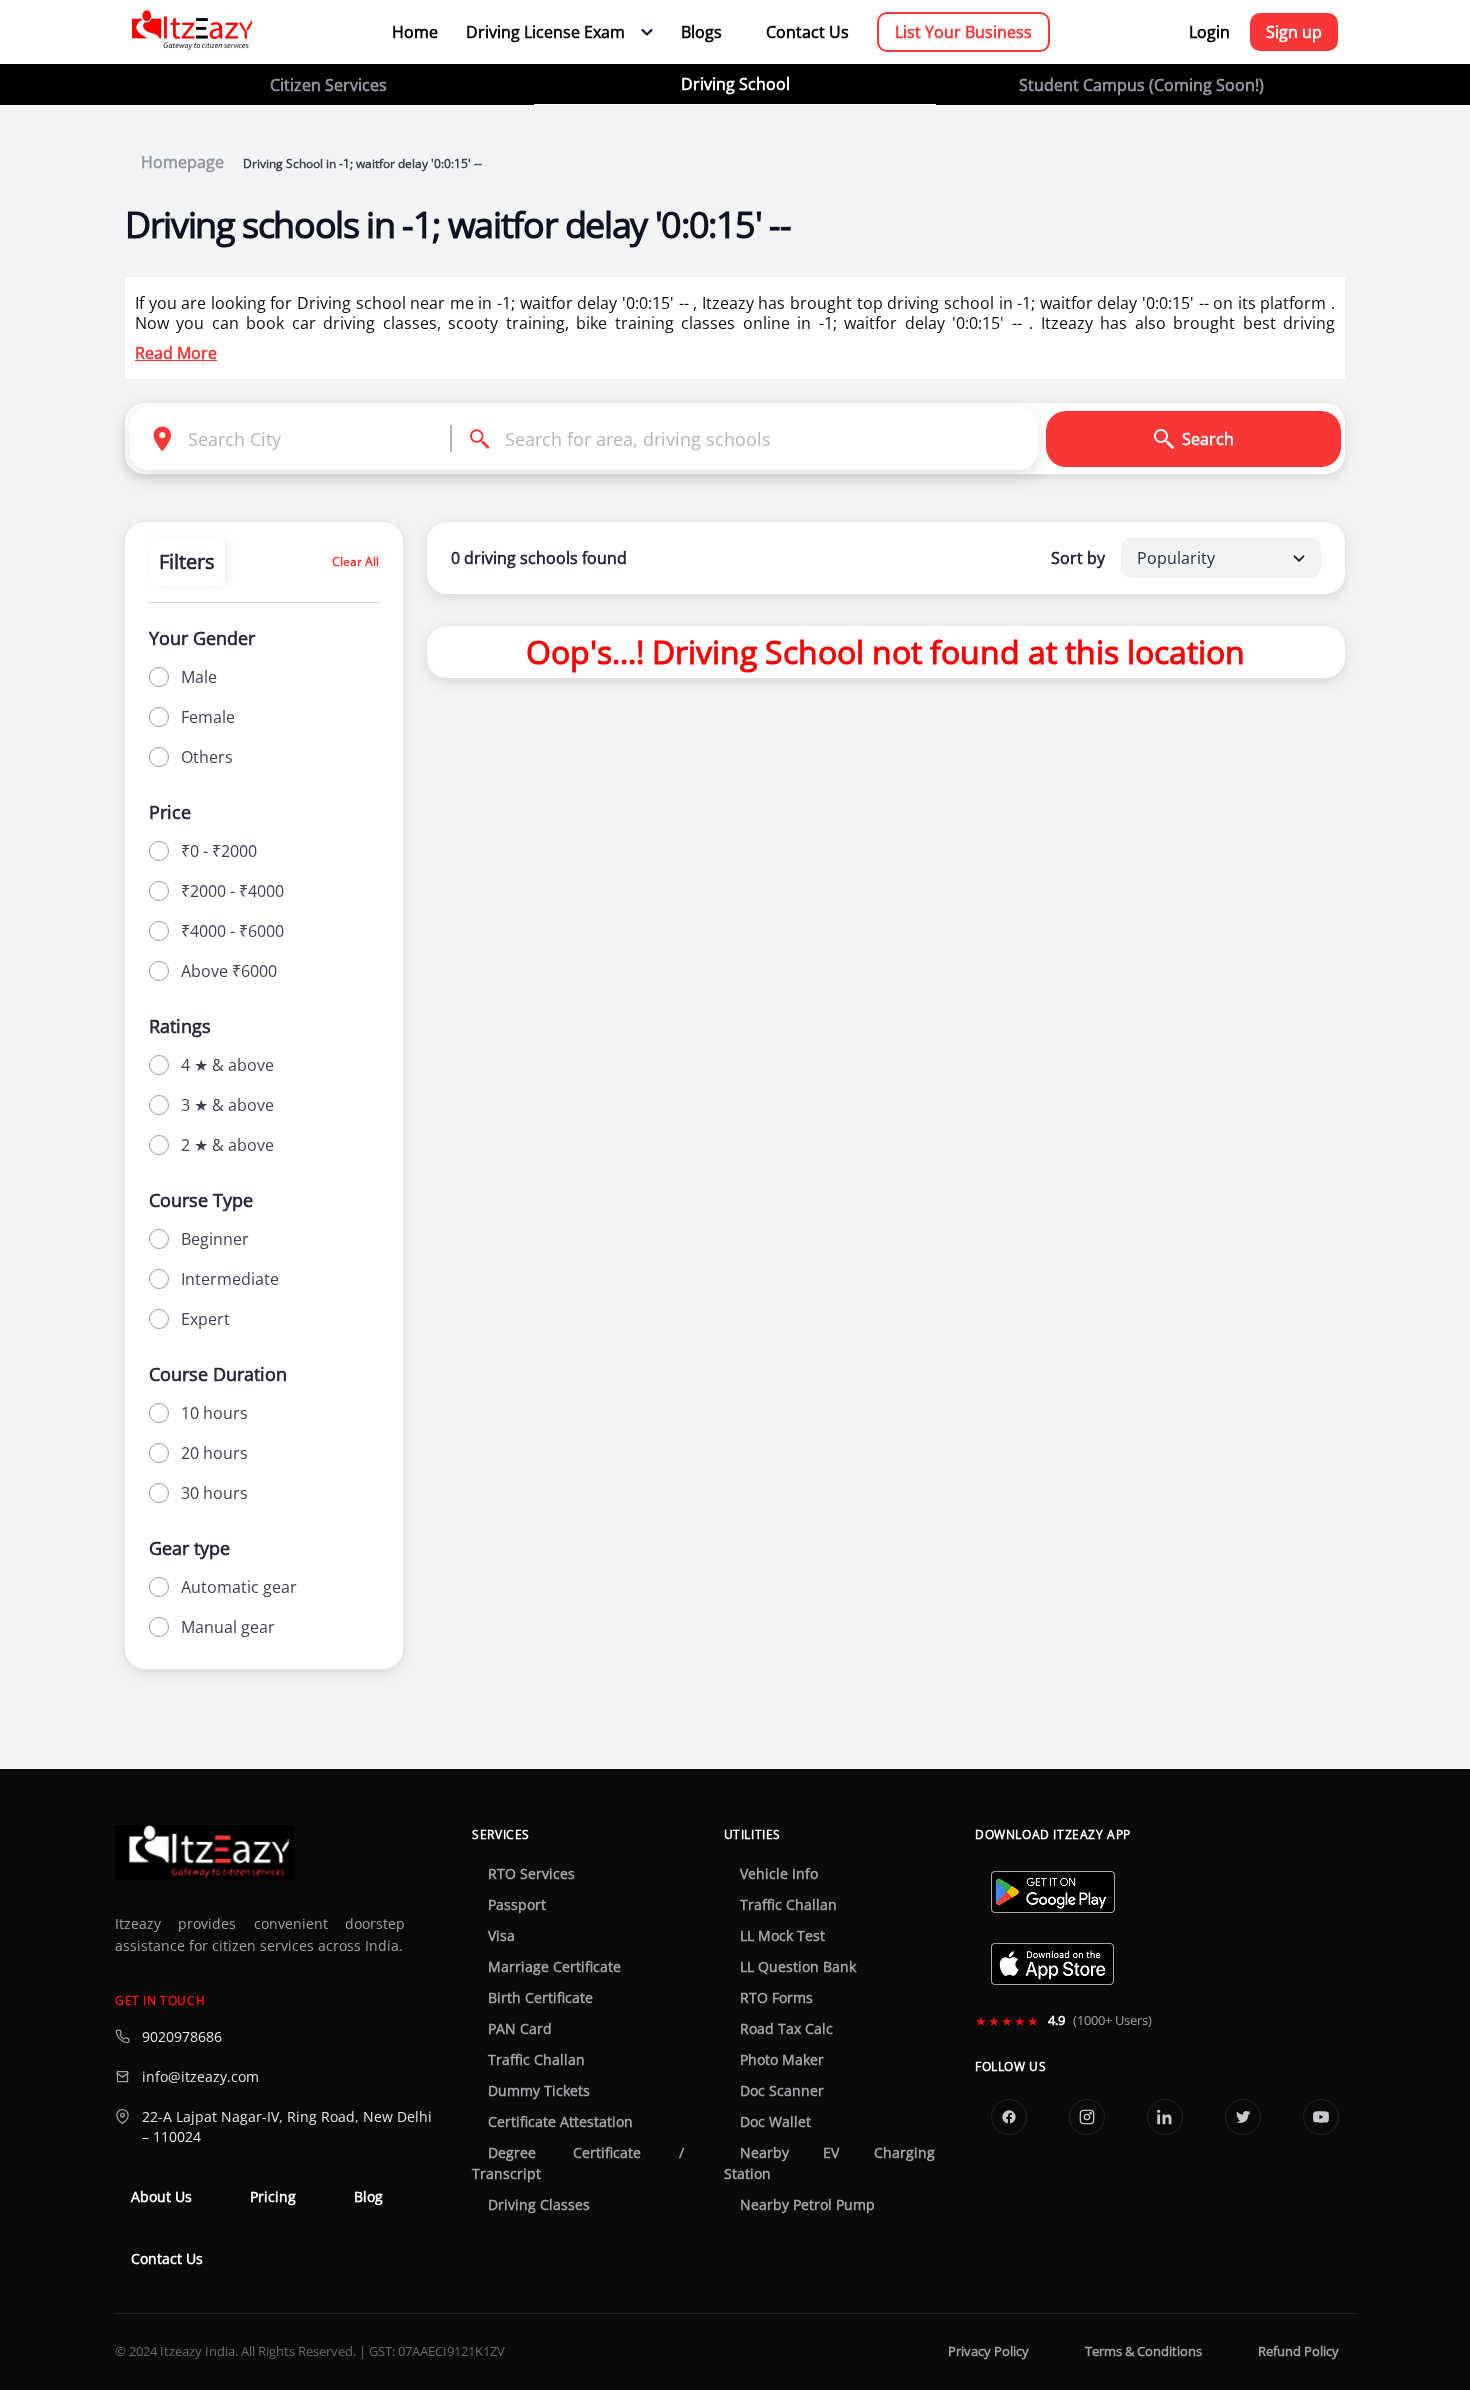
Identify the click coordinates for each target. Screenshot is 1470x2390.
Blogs (701, 32)
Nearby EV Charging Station (829, 2163)
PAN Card (520, 2029)
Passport (517, 1905)
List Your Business (963, 32)
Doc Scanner (782, 2091)
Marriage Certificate (554, 1967)
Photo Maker (782, 2060)
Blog (368, 2197)
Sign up (1294, 32)
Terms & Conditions (1143, 2351)
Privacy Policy (988, 2351)
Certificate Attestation (560, 2122)
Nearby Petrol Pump (807, 2205)
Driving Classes (539, 2205)
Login (1209, 32)
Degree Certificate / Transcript (577, 2163)
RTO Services (531, 1874)
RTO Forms (776, 1998)
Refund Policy (1298, 2351)
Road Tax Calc (786, 2029)
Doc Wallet (775, 2122)
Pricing (273, 2197)
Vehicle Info (779, 1874)
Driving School (735, 84)
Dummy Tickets (539, 2091)
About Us (161, 2197)
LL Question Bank (798, 1967)
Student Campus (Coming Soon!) (1141, 85)
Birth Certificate (540, 1998)
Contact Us (807, 32)
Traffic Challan (536, 2060)
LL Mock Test (782, 1936)
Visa (501, 1936)
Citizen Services (328, 85)
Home (415, 32)
